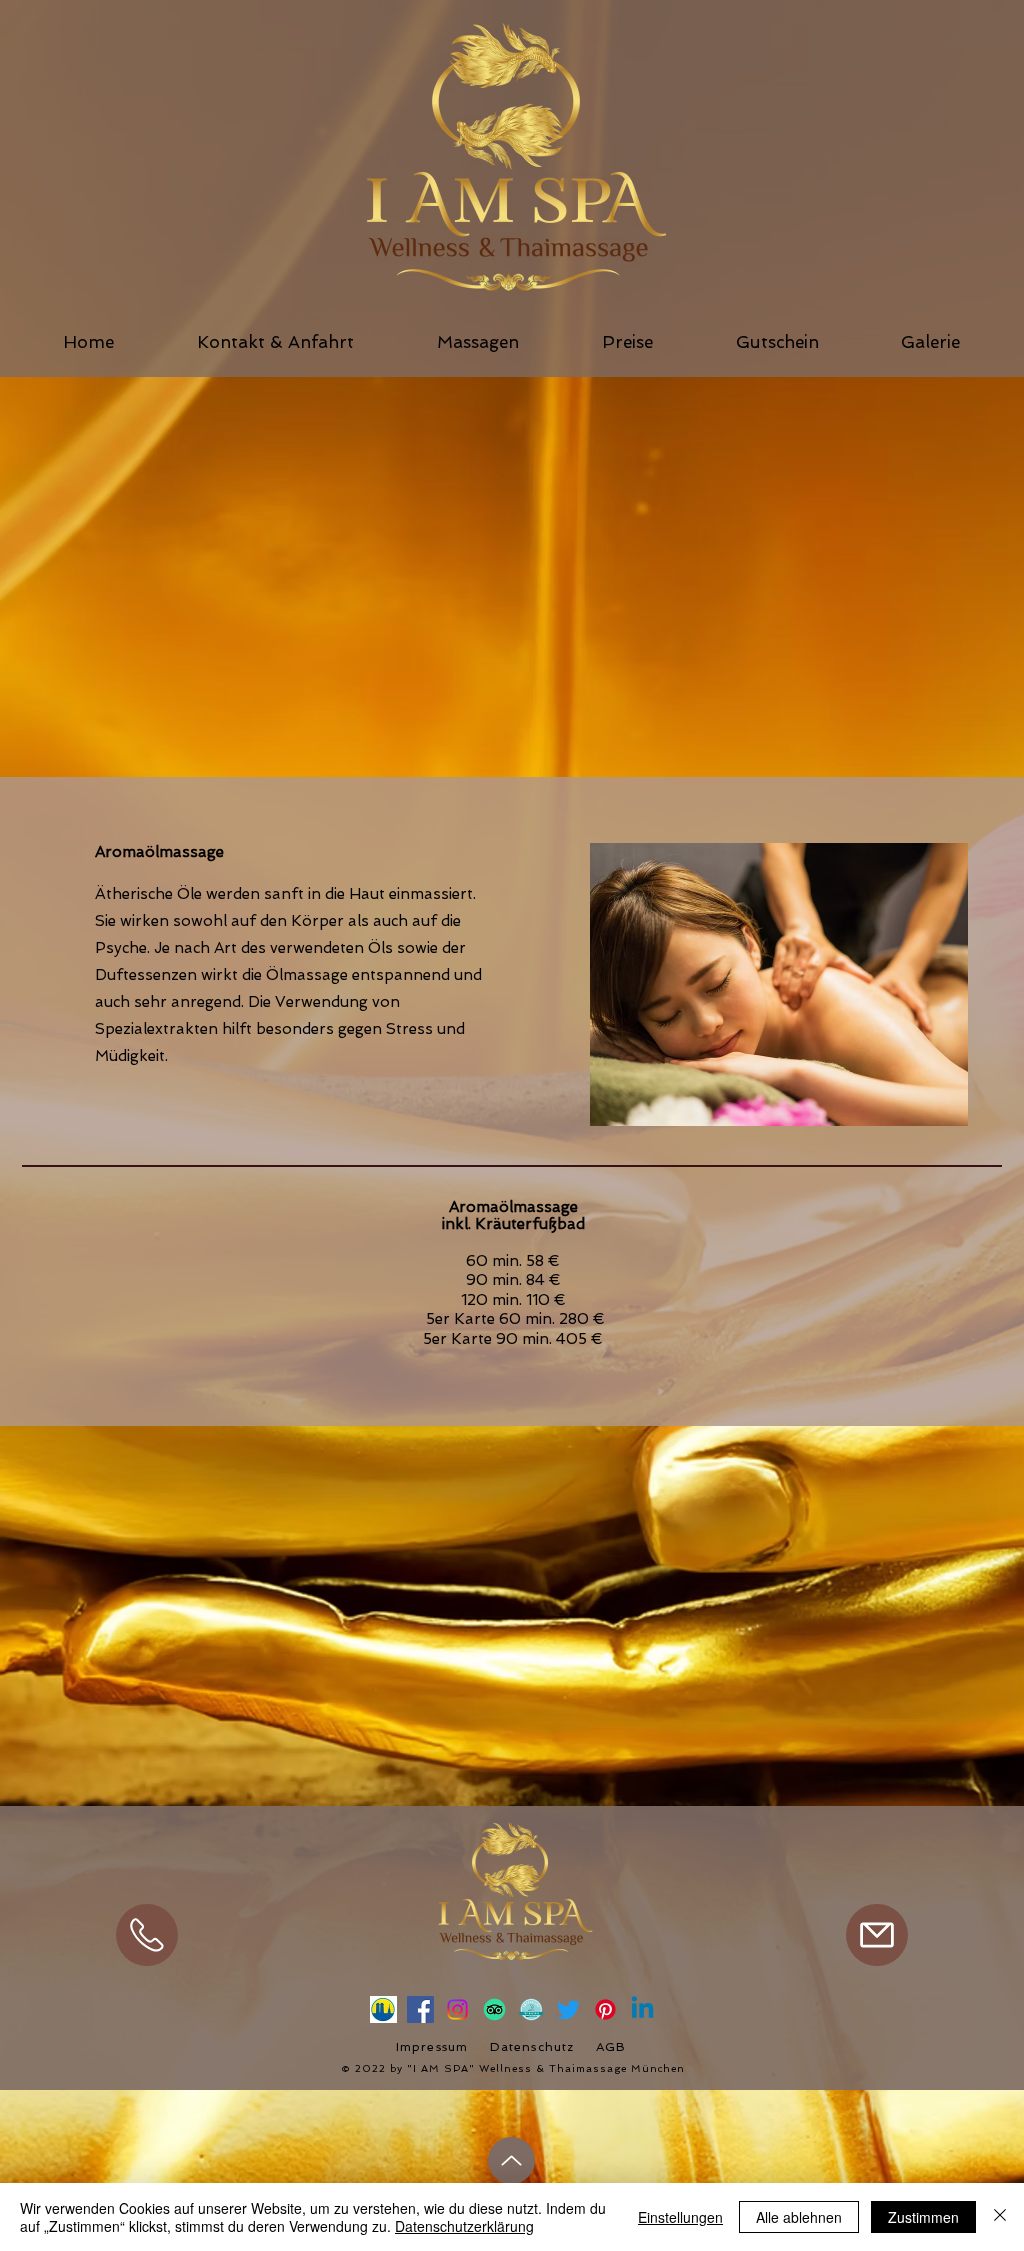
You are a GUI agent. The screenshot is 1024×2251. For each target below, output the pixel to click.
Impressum (432, 2047)
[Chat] (147, 1935)
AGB (611, 2047)
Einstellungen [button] (680, 2217)
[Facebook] (420, 2009)
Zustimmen (923, 2217)
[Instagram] (457, 2009)
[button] (477, 342)
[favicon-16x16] (531, 2009)
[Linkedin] (642, 2009)
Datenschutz (532, 2047)
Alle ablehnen (799, 2217)
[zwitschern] (568, 2009)
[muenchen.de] (383, 2009)
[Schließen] (1000, 2217)
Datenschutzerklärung (464, 2226)
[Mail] (877, 1935)
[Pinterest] (605, 2009)
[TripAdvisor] (494, 2009)
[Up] (511, 2160)
